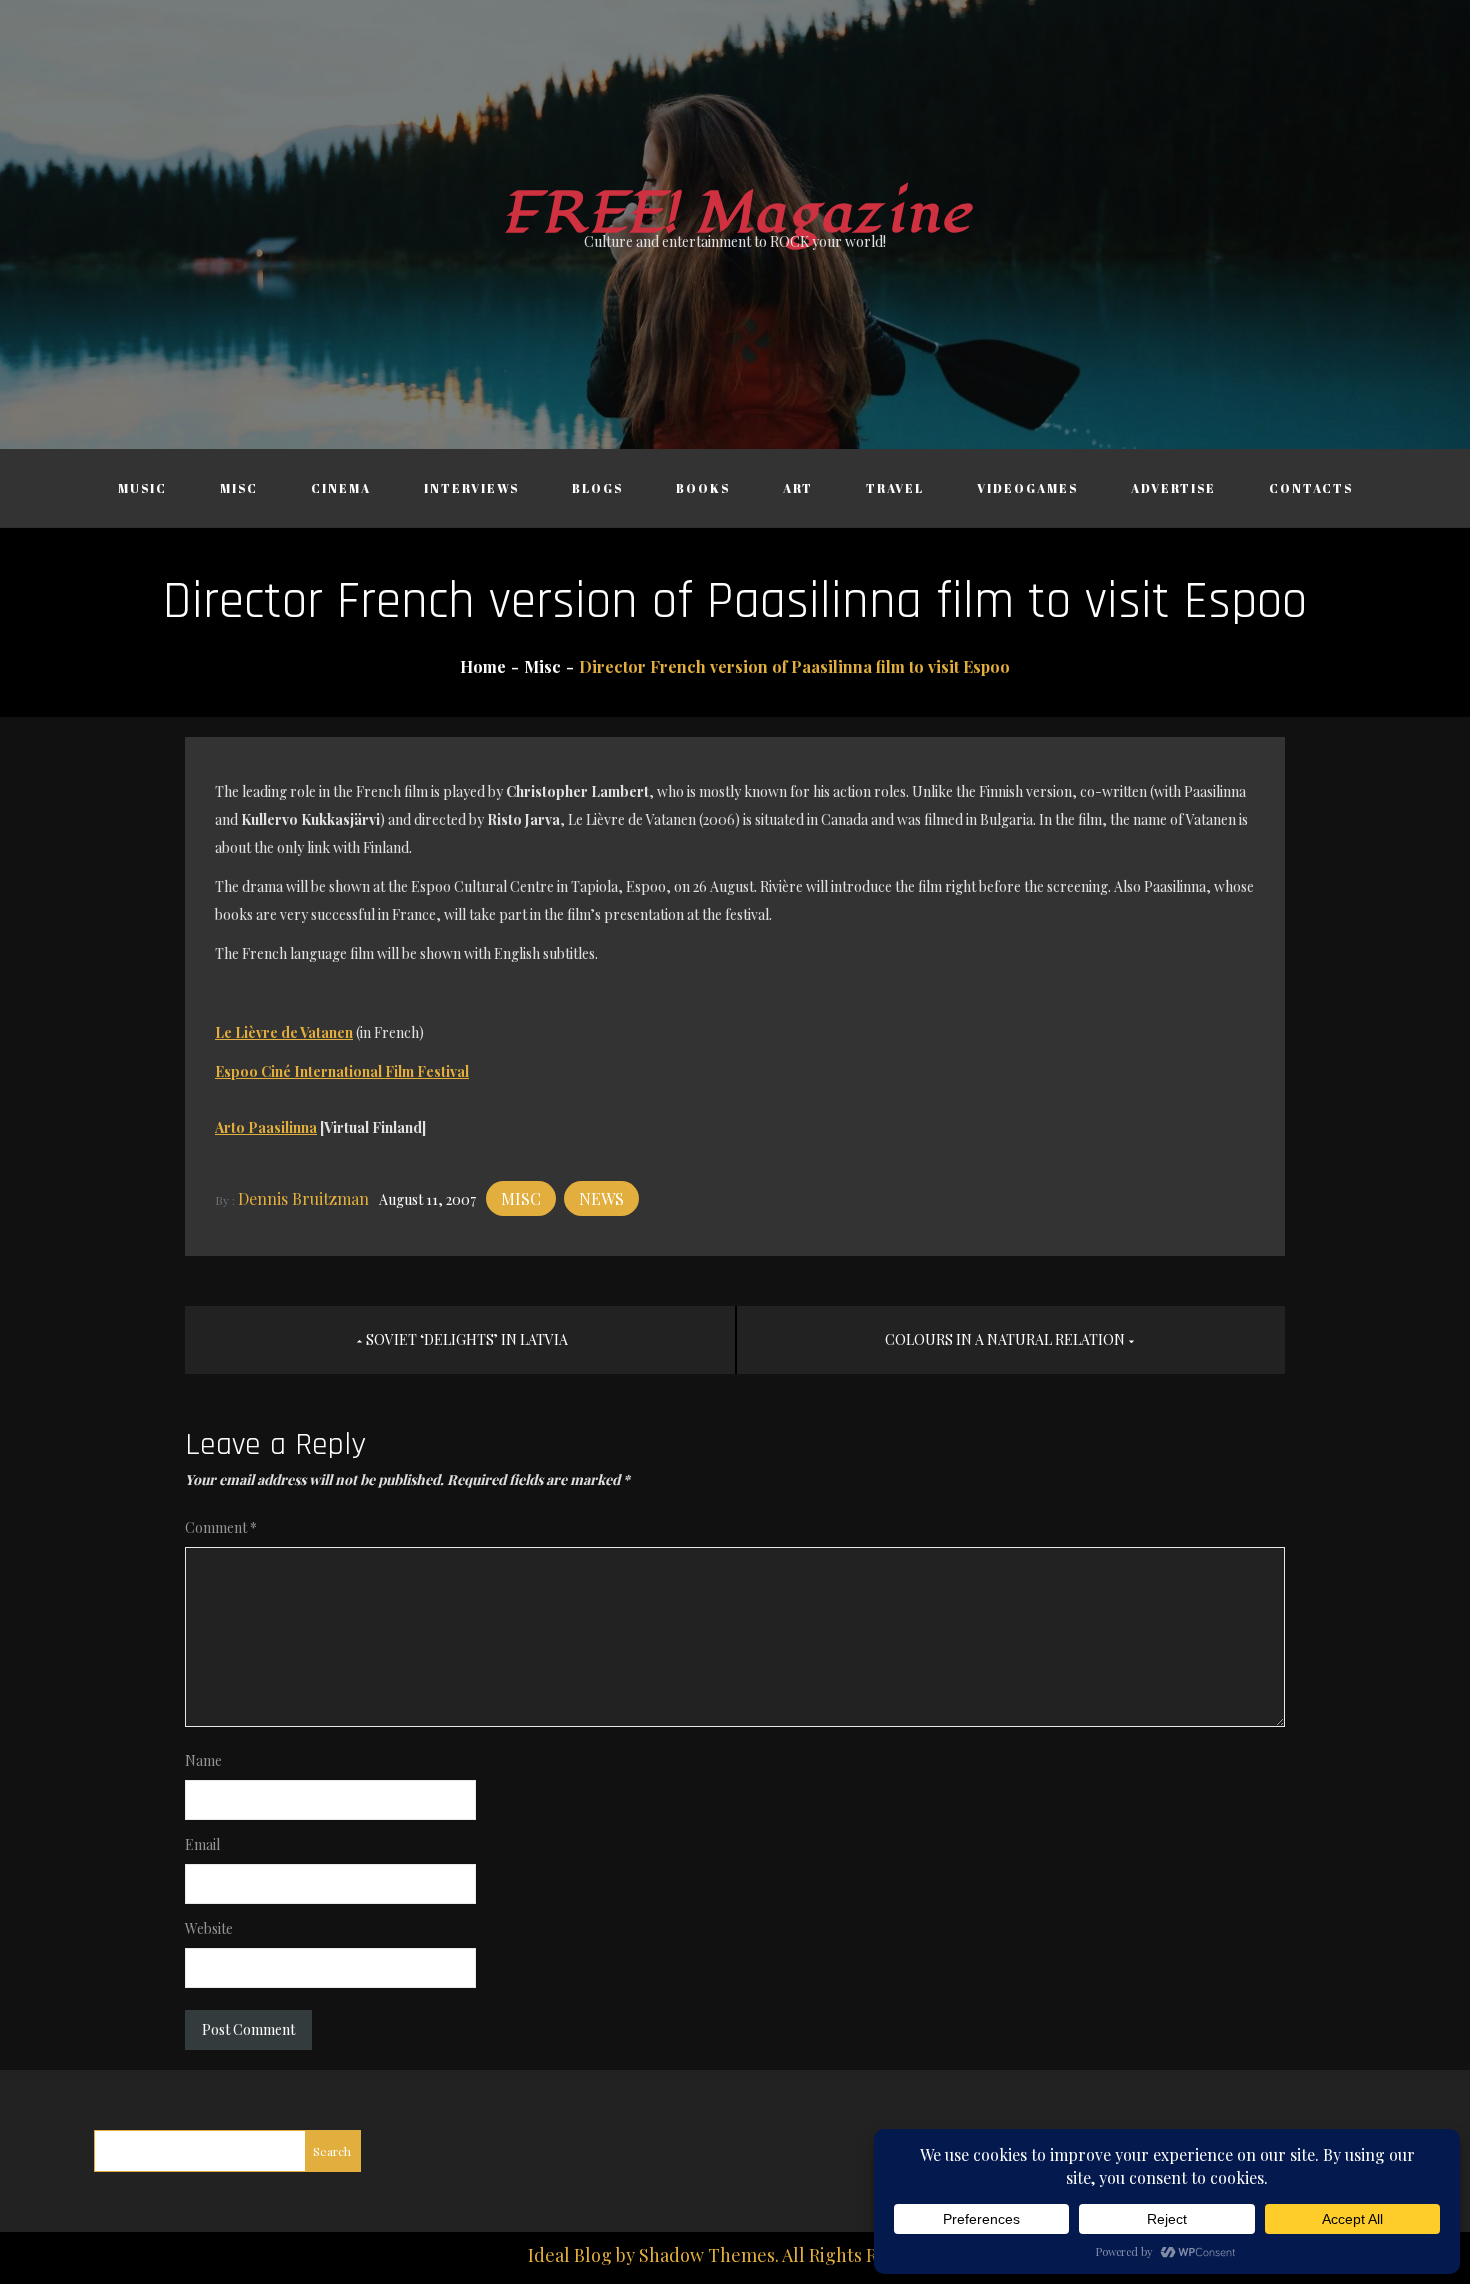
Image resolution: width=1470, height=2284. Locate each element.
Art (798, 488)
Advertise (1173, 488)
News (601, 1198)
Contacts (1311, 488)
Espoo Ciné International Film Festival (342, 1071)
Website (209, 1928)
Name (203, 1760)
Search (332, 2151)
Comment (221, 1527)
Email (202, 1844)
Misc (239, 488)
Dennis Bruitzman (303, 1198)
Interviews (471, 488)
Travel (895, 488)
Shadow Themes (707, 2255)
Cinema (341, 488)
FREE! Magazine (735, 213)
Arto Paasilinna (266, 1127)
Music (142, 488)
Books (703, 488)
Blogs (597, 488)
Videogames (1027, 488)
